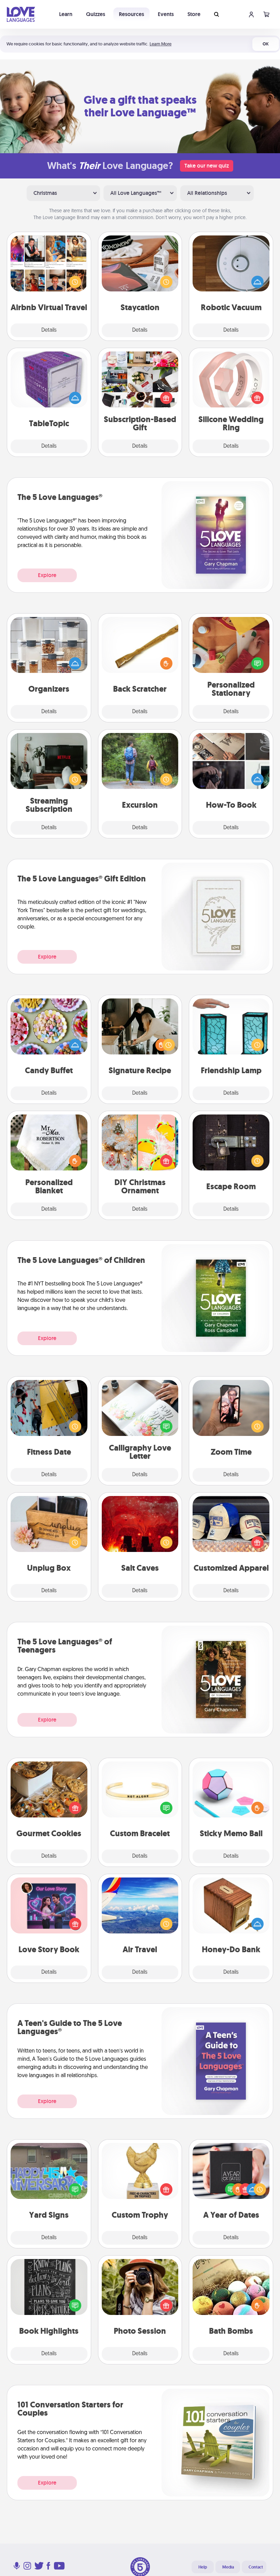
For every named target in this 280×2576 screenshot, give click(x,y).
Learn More (160, 44)
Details (49, 330)
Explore (47, 575)
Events (166, 14)
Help (203, 2567)
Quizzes (96, 14)
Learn (66, 14)
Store (194, 14)
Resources (131, 14)
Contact (256, 2567)
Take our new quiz (207, 166)
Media (228, 2567)
